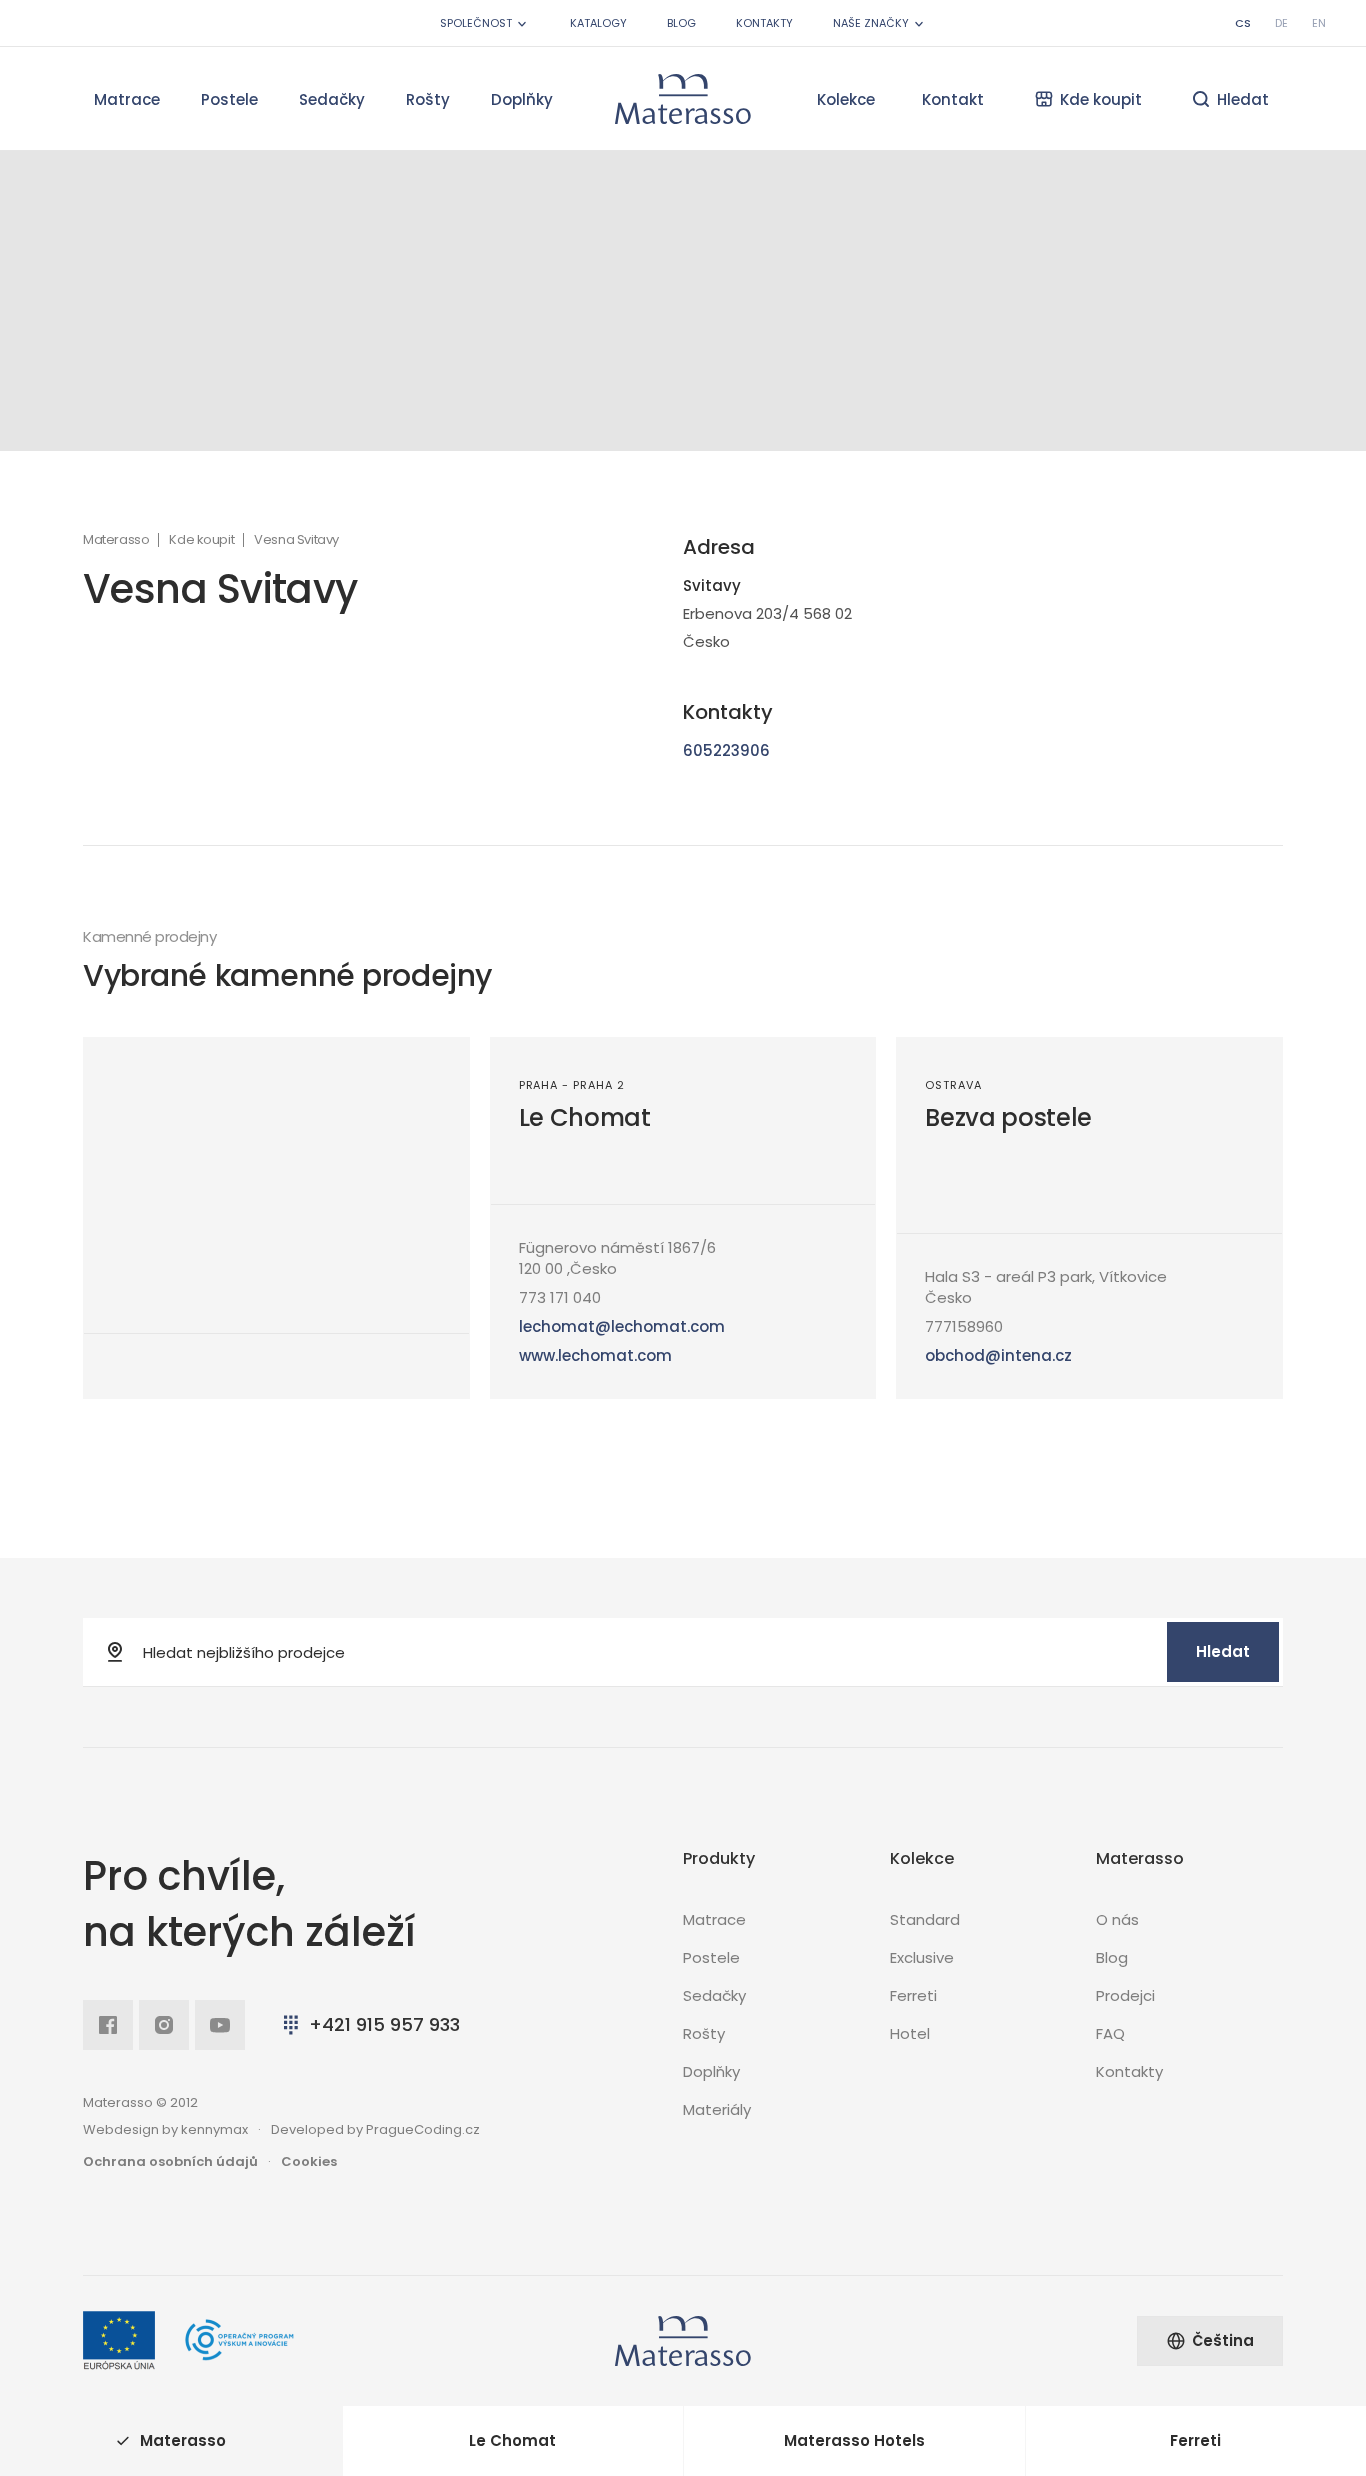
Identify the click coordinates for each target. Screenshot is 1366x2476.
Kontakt (953, 99)
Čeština (1223, 2340)
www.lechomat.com (595, 1355)
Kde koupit (201, 540)
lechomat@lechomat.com (622, 1326)
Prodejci (1125, 1995)
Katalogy (598, 23)
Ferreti (913, 1995)
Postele (229, 99)
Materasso (116, 540)
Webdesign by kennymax (165, 2129)
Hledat (1223, 1651)
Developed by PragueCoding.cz (375, 2129)
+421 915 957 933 (384, 2024)
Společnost (476, 23)
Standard (925, 1919)
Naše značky (871, 23)
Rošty (428, 99)
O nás (1117, 1919)
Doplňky (522, 99)
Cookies (309, 2161)
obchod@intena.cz (998, 1355)
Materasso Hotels (854, 2440)
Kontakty (764, 23)
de (1281, 23)
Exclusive (922, 1957)
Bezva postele (1008, 1117)
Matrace (127, 99)
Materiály (717, 2109)
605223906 (726, 750)
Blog (681, 23)
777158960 (964, 1326)
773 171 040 (560, 1297)
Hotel (910, 2033)
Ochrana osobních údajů (170, 2161)
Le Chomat (585, 1117)
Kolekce (846, 99)
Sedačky (332, 99)
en (1319, 23)
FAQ (1110, 2033)
